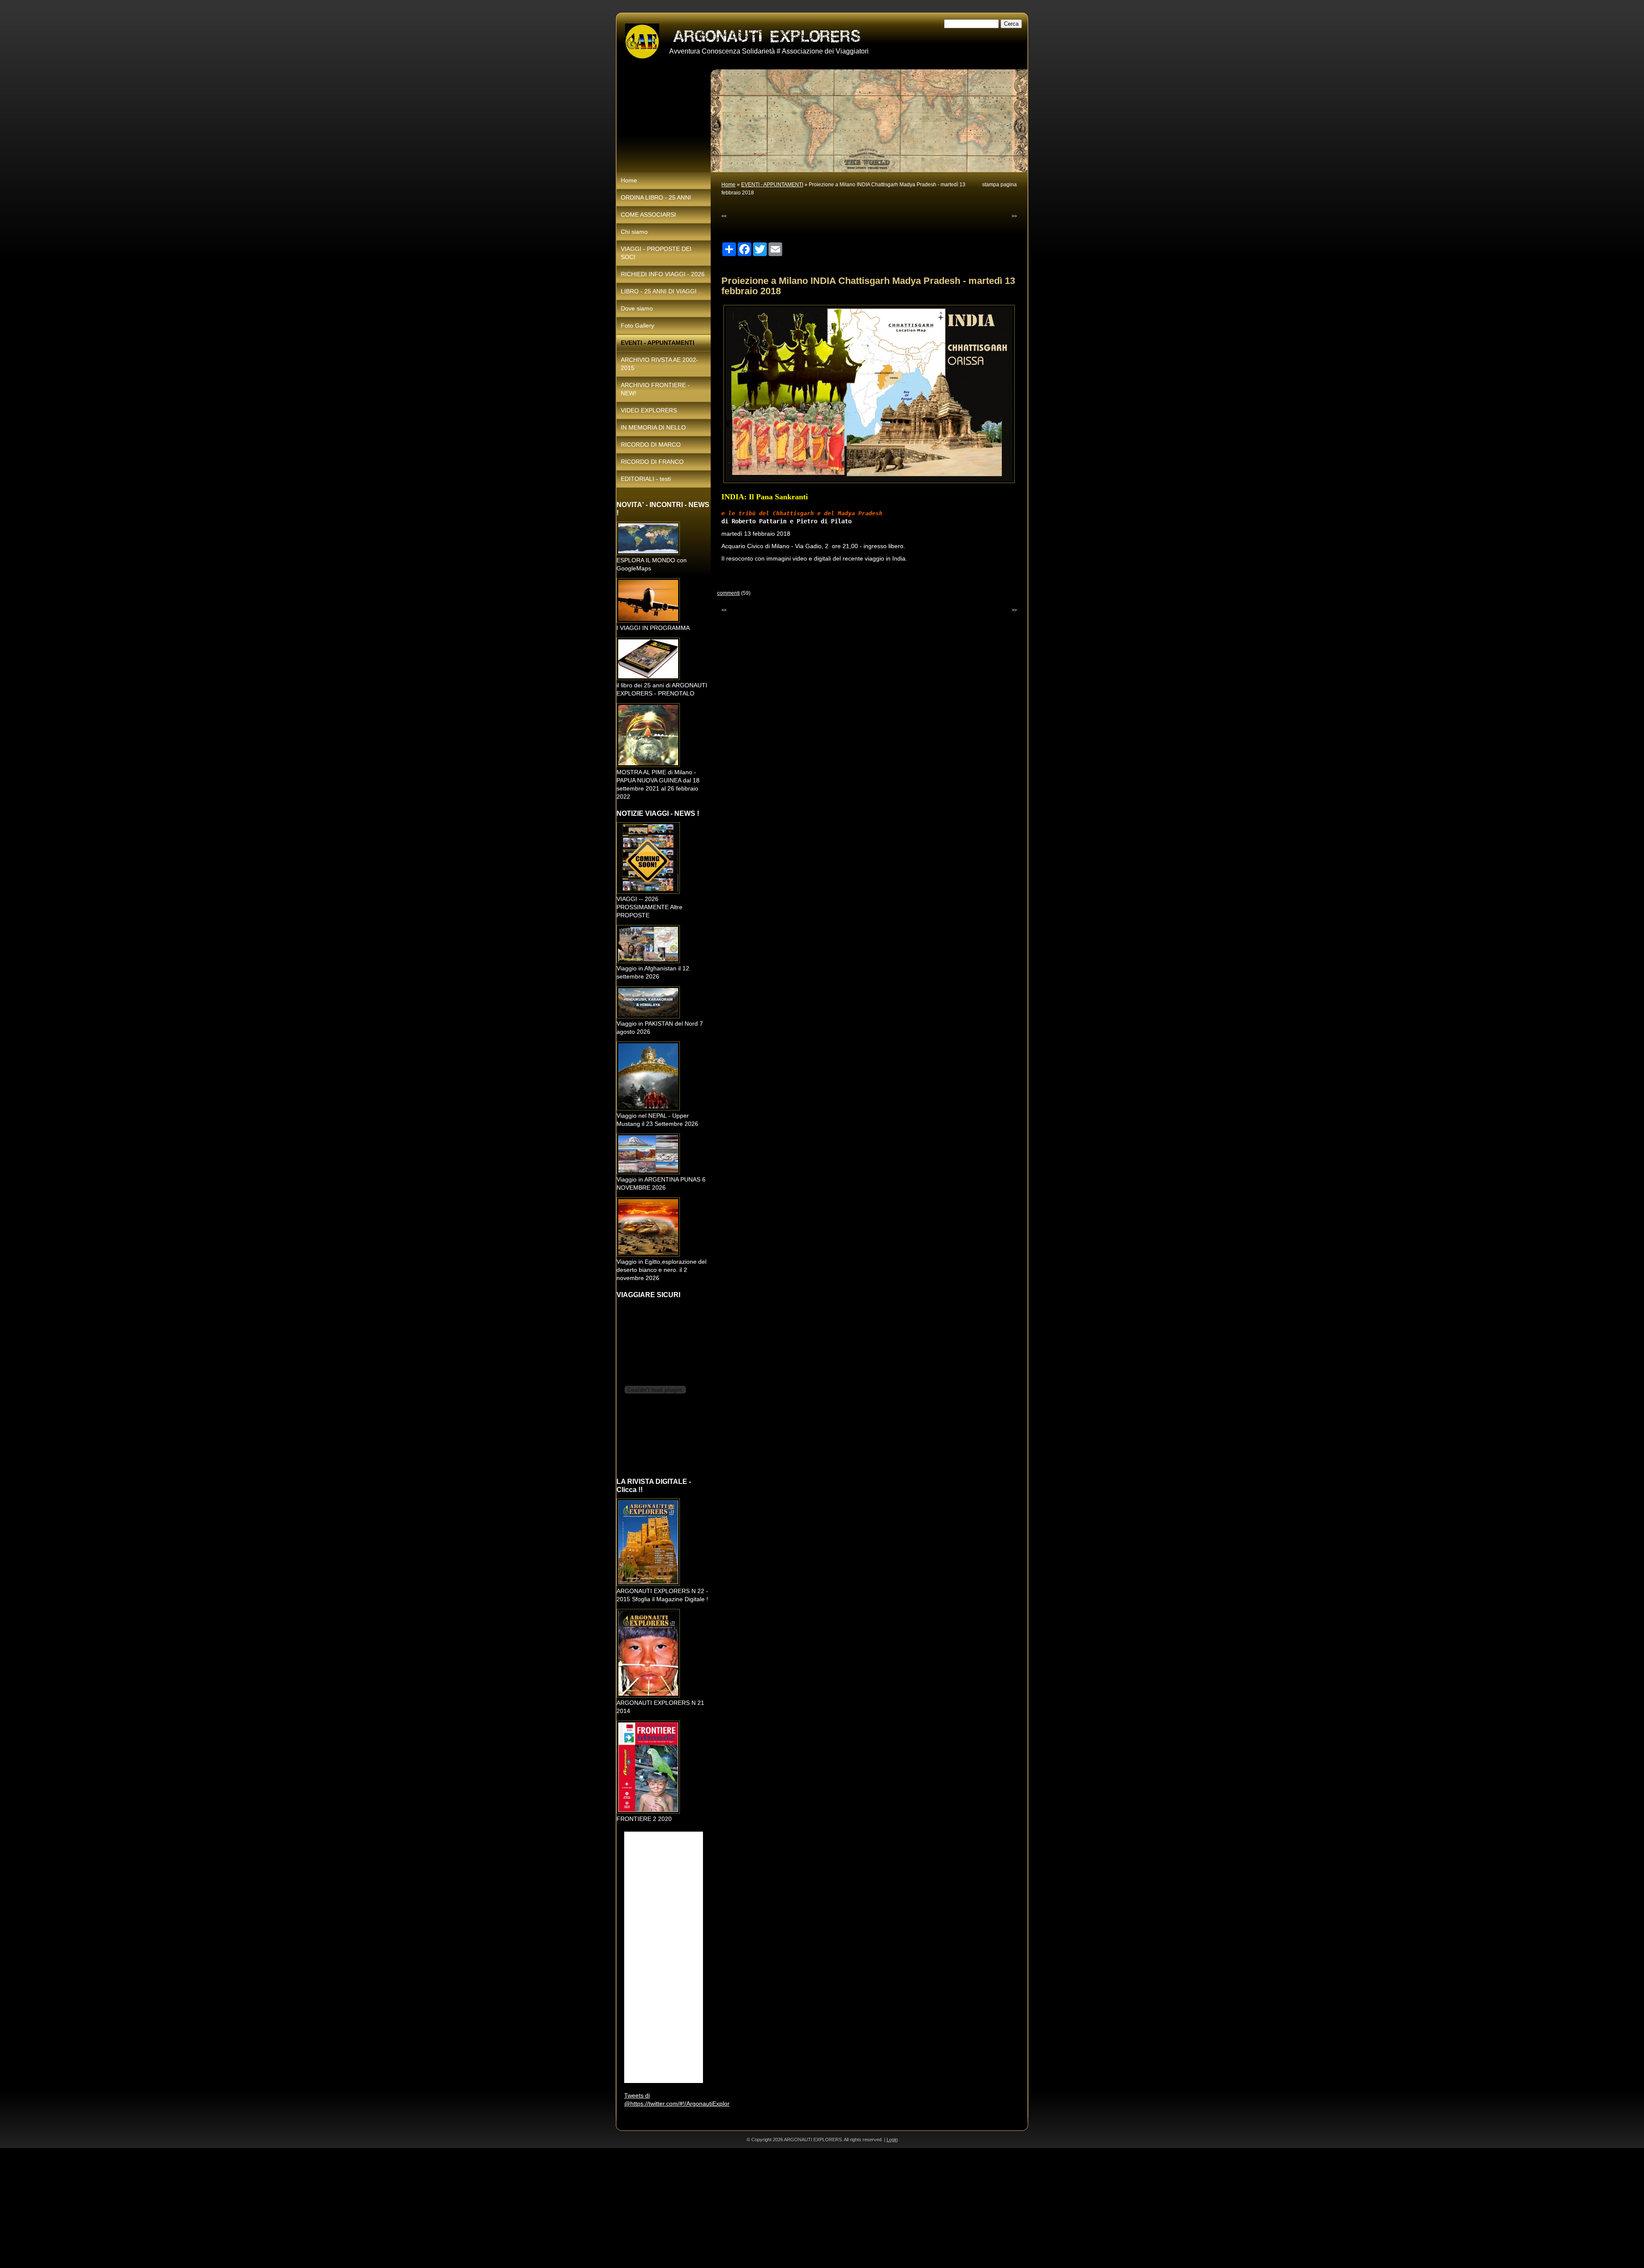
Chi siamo (634, 232)
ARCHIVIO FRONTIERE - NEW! (655, 389)
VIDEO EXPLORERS (649, 410)
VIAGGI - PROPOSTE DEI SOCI (656, 253)
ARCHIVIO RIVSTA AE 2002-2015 (660, 364)
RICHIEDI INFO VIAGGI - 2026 (663, 274)
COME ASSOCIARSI (648, 215)
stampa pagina (999, 185)
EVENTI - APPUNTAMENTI (772, 185)
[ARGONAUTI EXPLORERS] (642, 42)
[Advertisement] (257, 2208)
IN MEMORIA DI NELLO (653, 427)
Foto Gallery (637, 325)
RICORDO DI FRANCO (652, 462)
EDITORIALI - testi (646, 479)
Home (728, 185)
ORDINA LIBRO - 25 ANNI (656, 197)
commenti (728, 593)
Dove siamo (637, 308)
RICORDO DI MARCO (651, 445)
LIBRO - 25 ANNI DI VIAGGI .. (661, 291)
